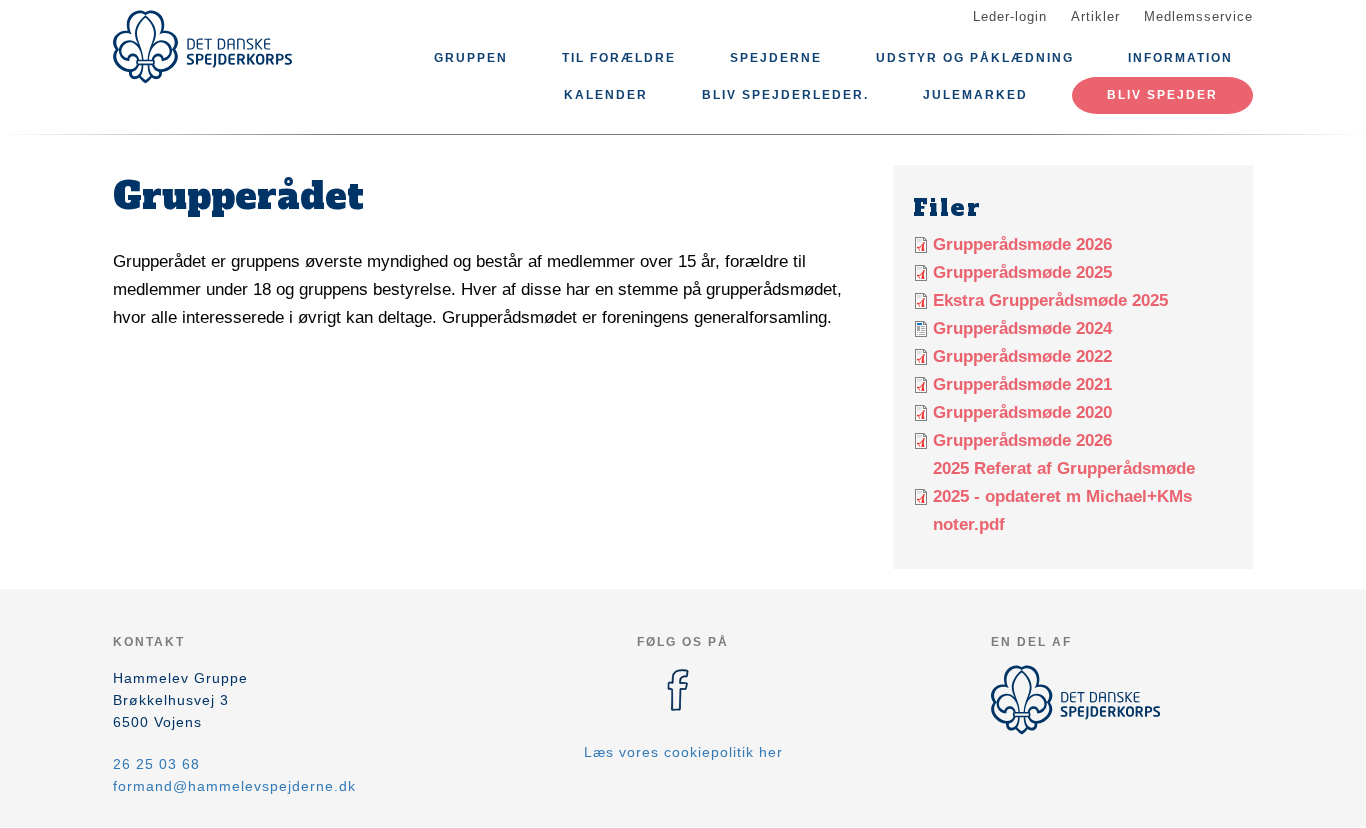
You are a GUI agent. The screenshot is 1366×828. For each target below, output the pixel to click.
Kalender (606, 95)
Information (1180, 58)
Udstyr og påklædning (975, 58)
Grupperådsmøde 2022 (1022, 356)
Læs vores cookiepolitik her (683, 752)
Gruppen (471, 58)
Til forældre (619, 58)
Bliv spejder (1162, 95)
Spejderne (776, 58)
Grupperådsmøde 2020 (1022, 412)
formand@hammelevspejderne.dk (234, 786)
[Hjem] (203, 47)
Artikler (1095, 16)
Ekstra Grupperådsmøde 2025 (1050, 300)
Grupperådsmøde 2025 (1022, 272)
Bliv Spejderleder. (785, 95)
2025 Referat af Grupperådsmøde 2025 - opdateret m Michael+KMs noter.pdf (1064, 496)
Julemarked (975, 95)
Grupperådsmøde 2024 (1022, 328)
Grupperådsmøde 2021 (1022, 384)
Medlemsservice (1198, 16)
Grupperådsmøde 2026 (1022, 244)
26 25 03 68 (156, 764)
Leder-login (1010, 16)
